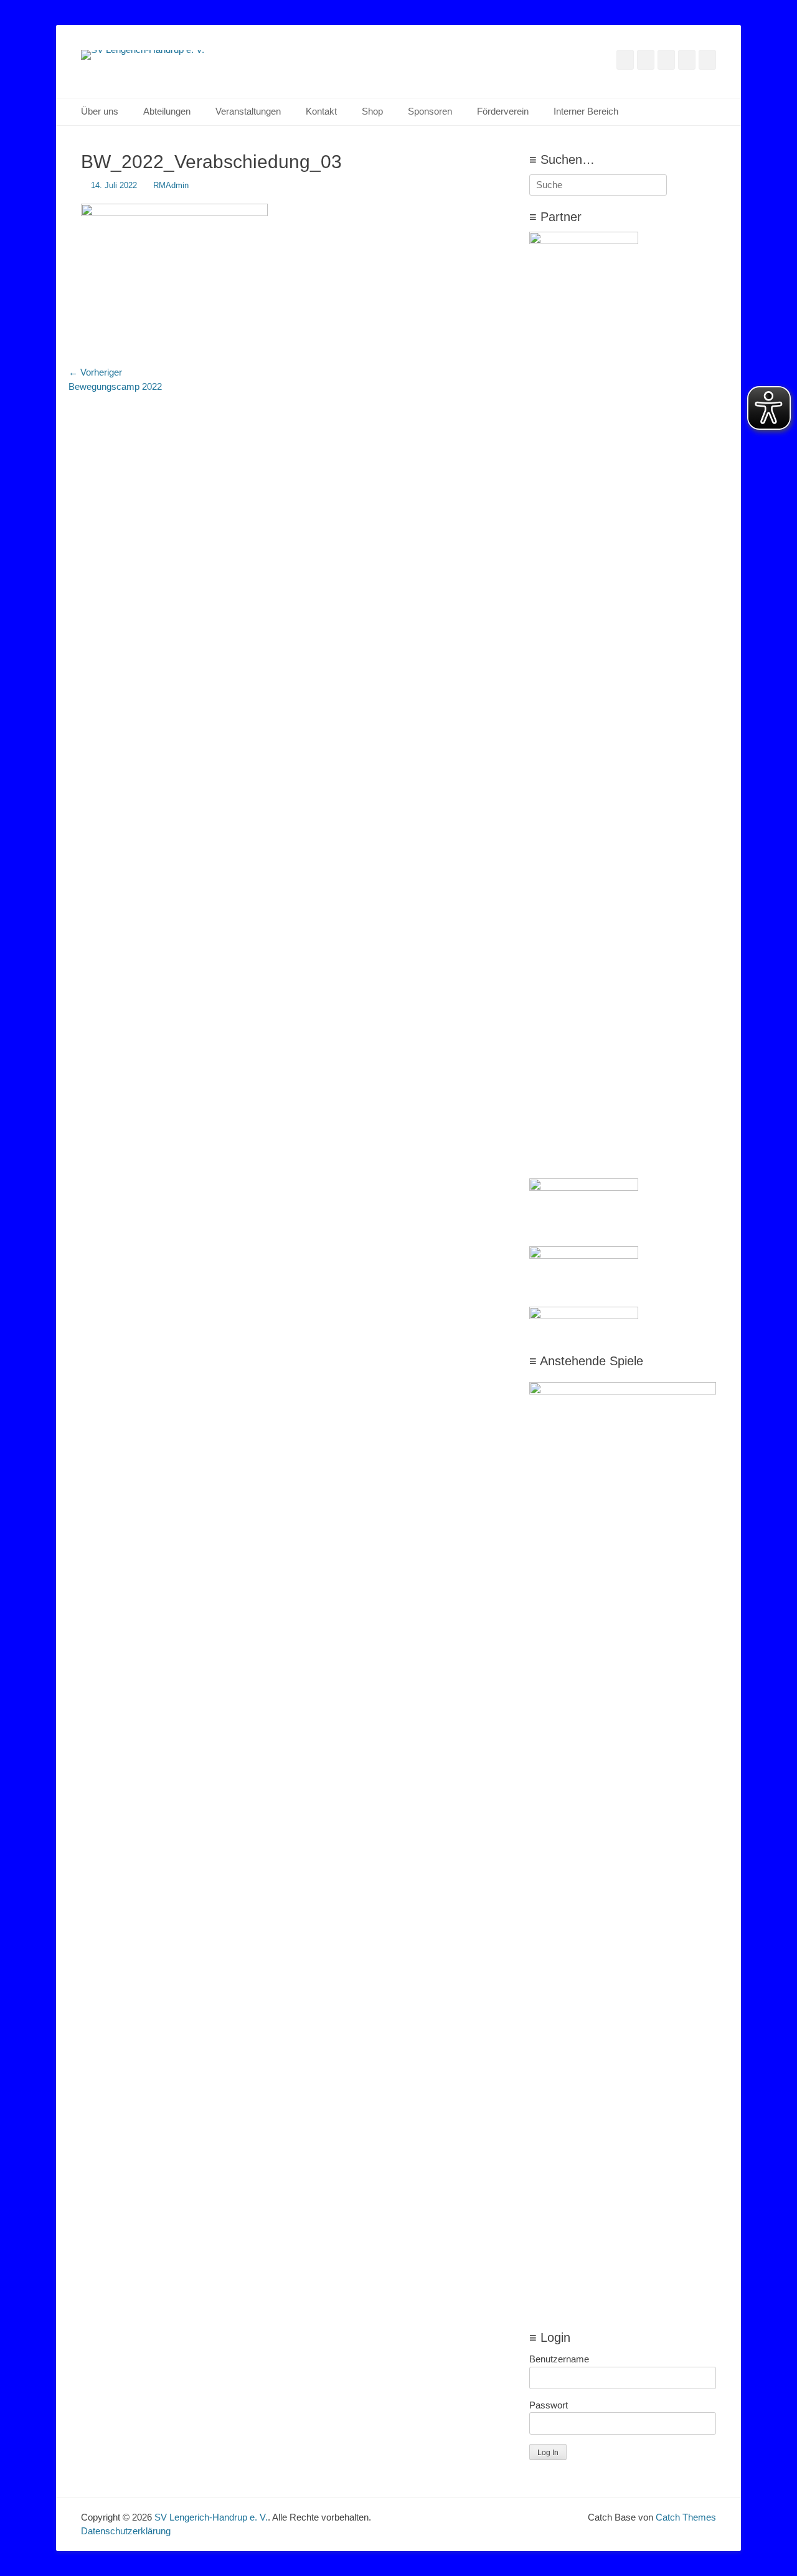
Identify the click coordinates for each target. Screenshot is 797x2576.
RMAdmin (171, 185)
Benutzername (559, 2359)
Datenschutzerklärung (126, 2531)
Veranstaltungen (248, 111)
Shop (372, 111)
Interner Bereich (586, 111)
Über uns (100, 111)
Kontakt (321, 111)
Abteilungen (167, 111)
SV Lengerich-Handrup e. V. (211, 2517)
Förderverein (503, 111)
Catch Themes (686, 2517)
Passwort (549, 2405)
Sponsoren (430, 111)
